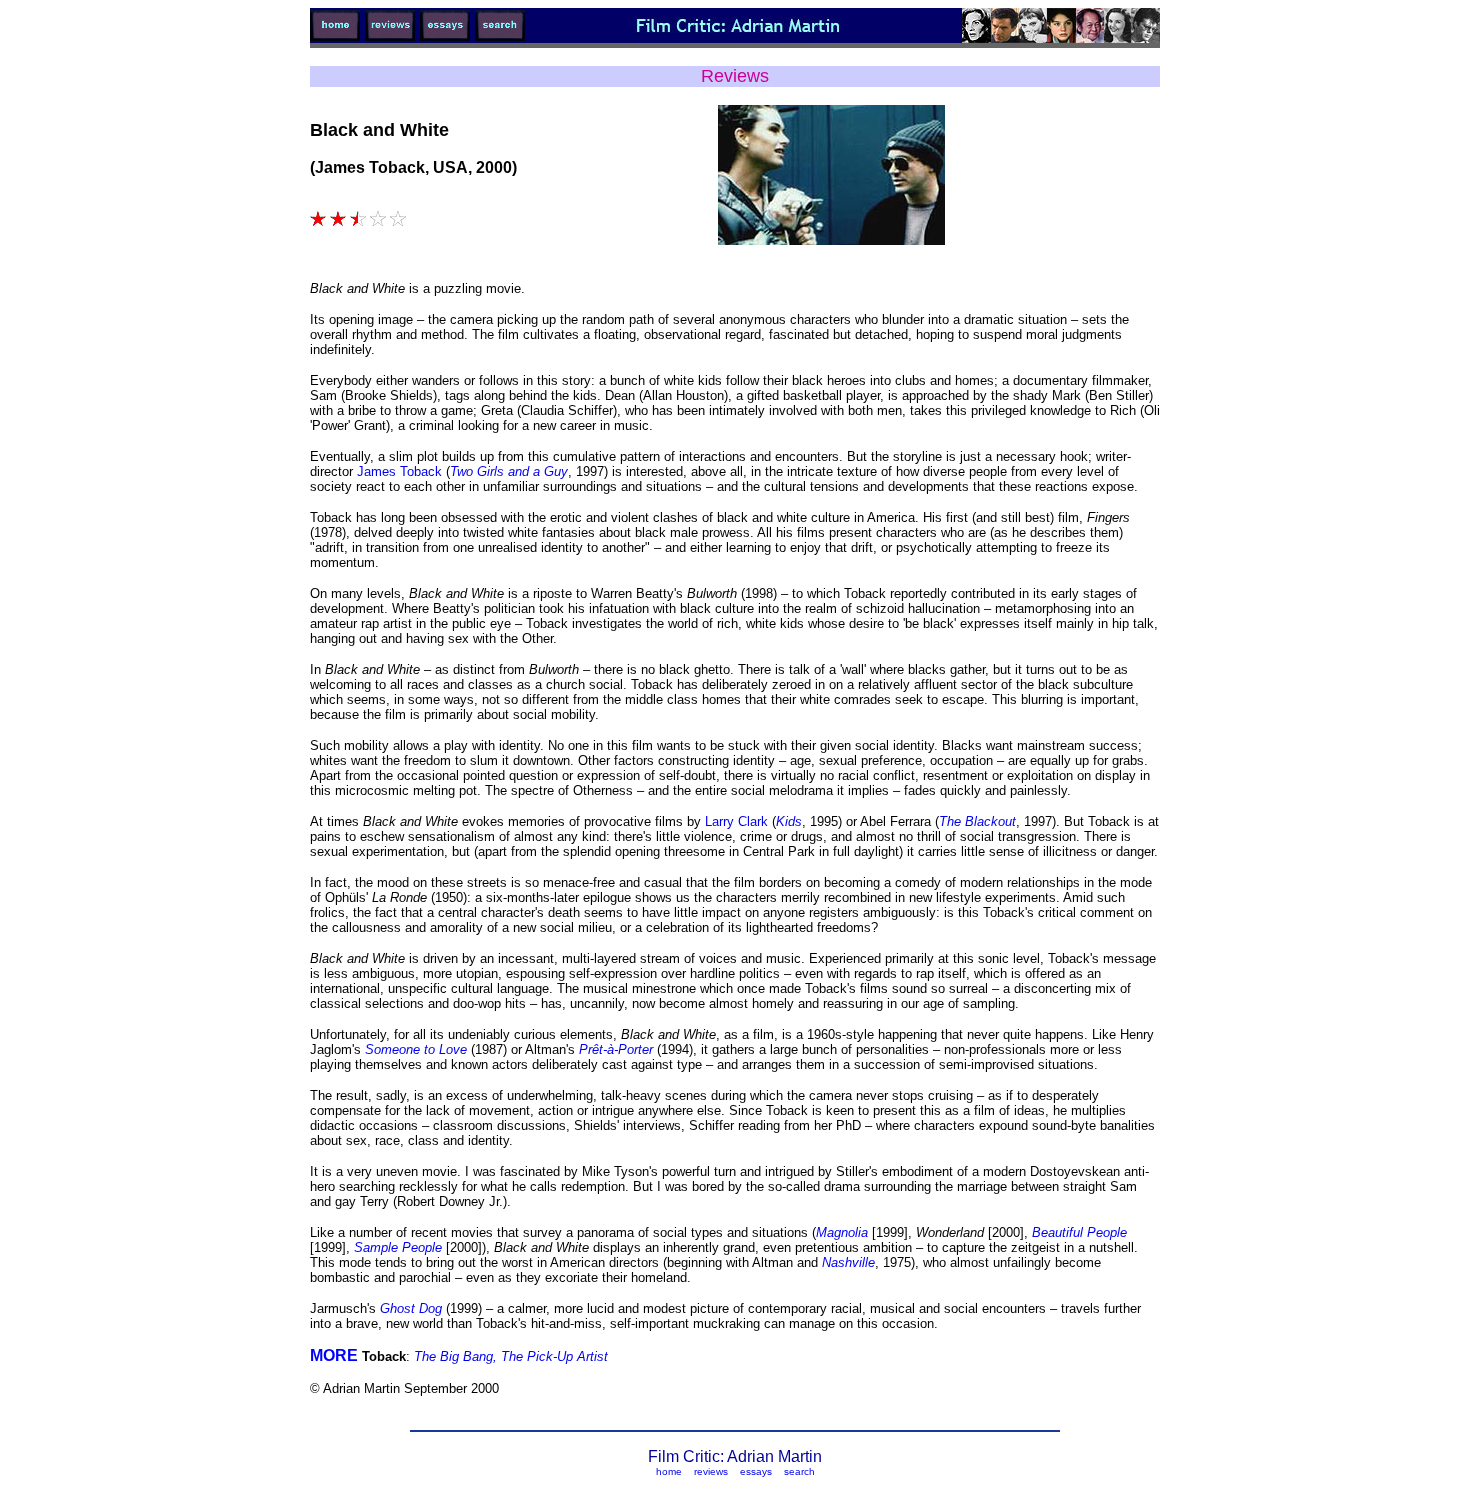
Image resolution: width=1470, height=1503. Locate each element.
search (799, 1471)
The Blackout (977, 821)
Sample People (396, 1247)
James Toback (399, 471)
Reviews (735, 76)
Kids (789, 821)
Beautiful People (1079, 1232)
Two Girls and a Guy (509, 471)
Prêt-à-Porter (618, 1049)
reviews (711, 1471)
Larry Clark (736, 821)
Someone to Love (418, 1049)
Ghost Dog (413, 1308)
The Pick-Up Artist (552, 1356)
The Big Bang (453, 1356)
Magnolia (844, 1232)
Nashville (848, 1262)
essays (756, 1471)
